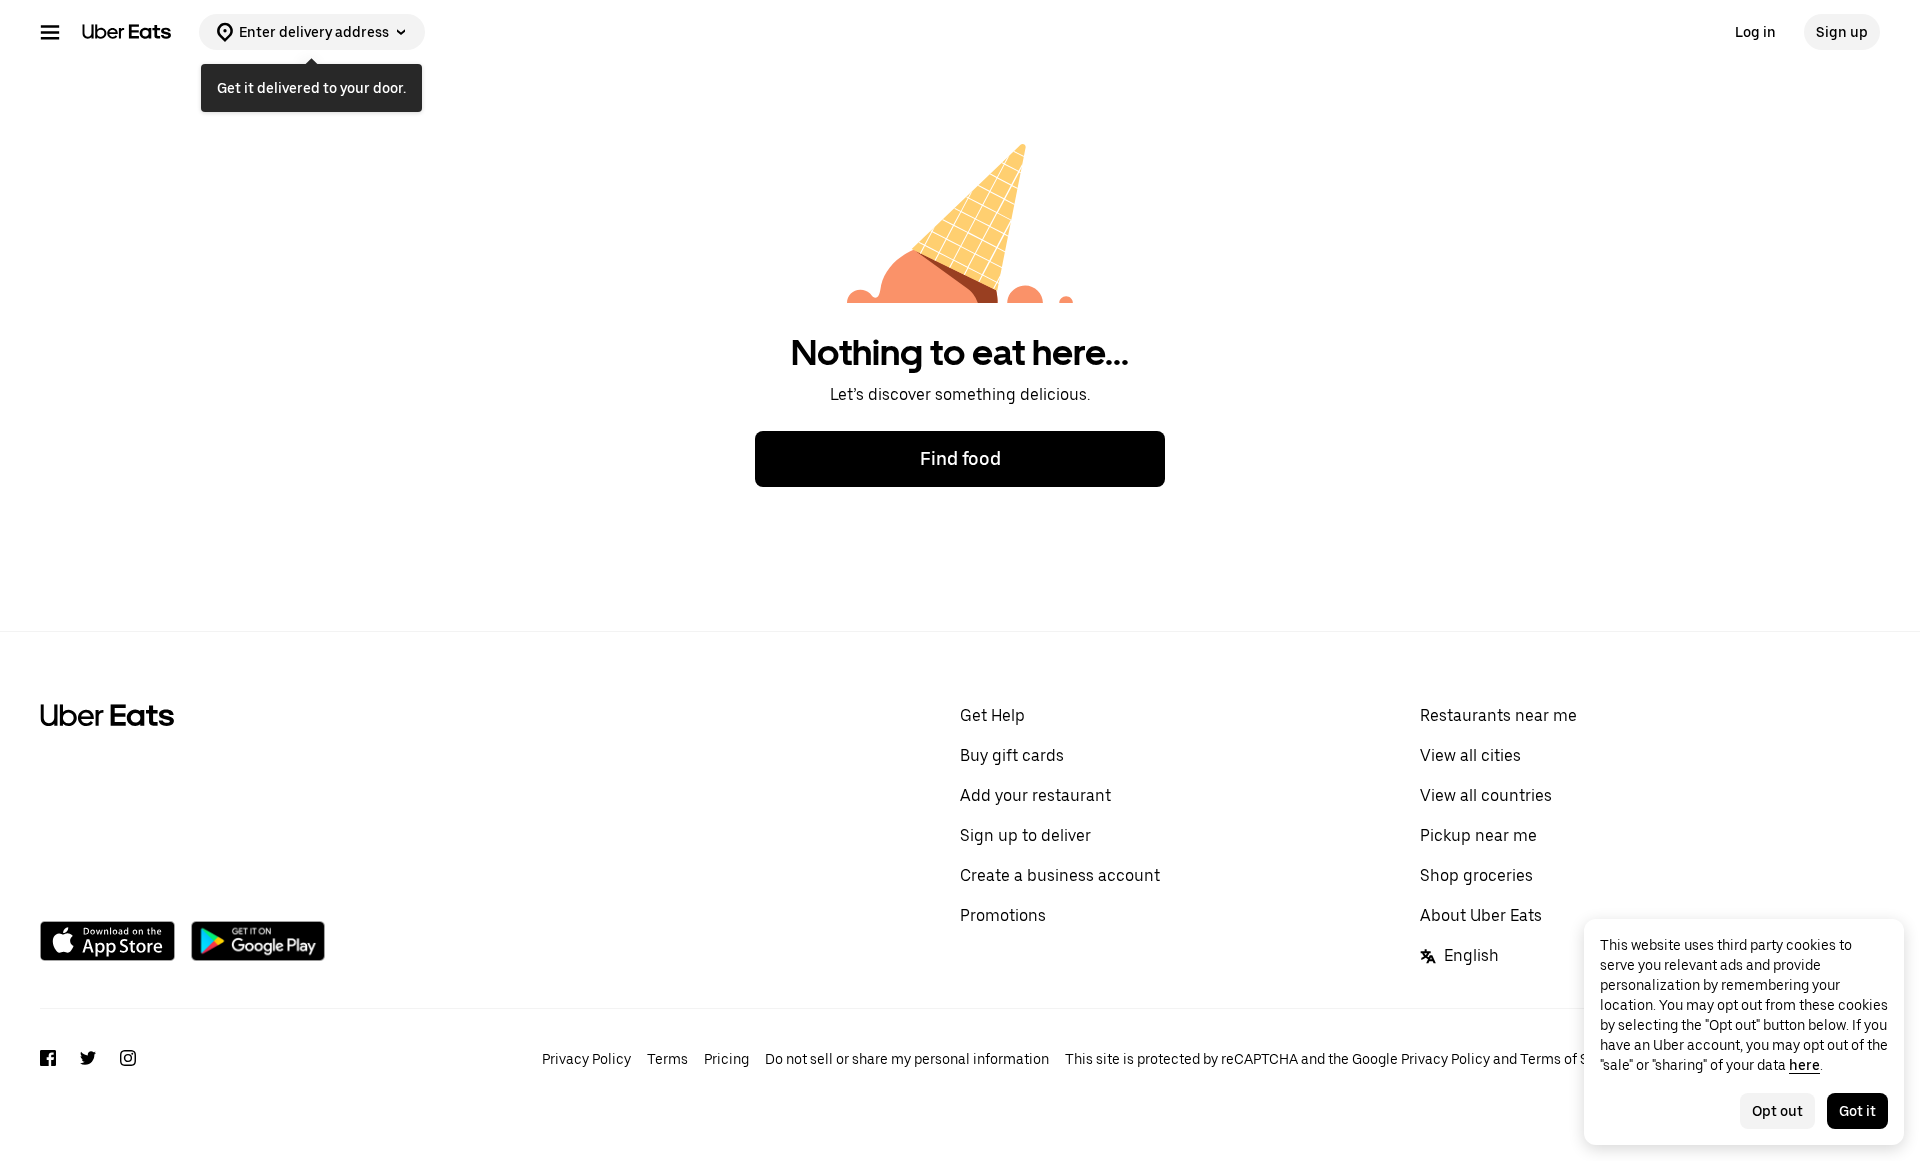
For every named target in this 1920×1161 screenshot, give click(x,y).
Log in (1755, 32)
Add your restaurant (1035, 795)
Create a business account (1060, 875)
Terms (667, 1059)
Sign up (1842, 32)
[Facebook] (48, 1061)
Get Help (992, 715)
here (1804, 1065)
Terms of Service (1574, 1059)
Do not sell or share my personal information (907, 1059)
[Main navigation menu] (50, 32)
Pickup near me (1478, 835)
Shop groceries (1476, 875)
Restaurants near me (1498, 715)
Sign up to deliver (1025, 835)
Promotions (1003, 915)
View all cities (1470, 755)
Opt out (1777, 1111)
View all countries (1486, 795)
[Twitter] (88, 1061)
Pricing (726, 1059)
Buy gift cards (1012, 755)
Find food (960, 458)
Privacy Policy (586, 1059)
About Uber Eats (1481, 915)
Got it (1857, 1111)
